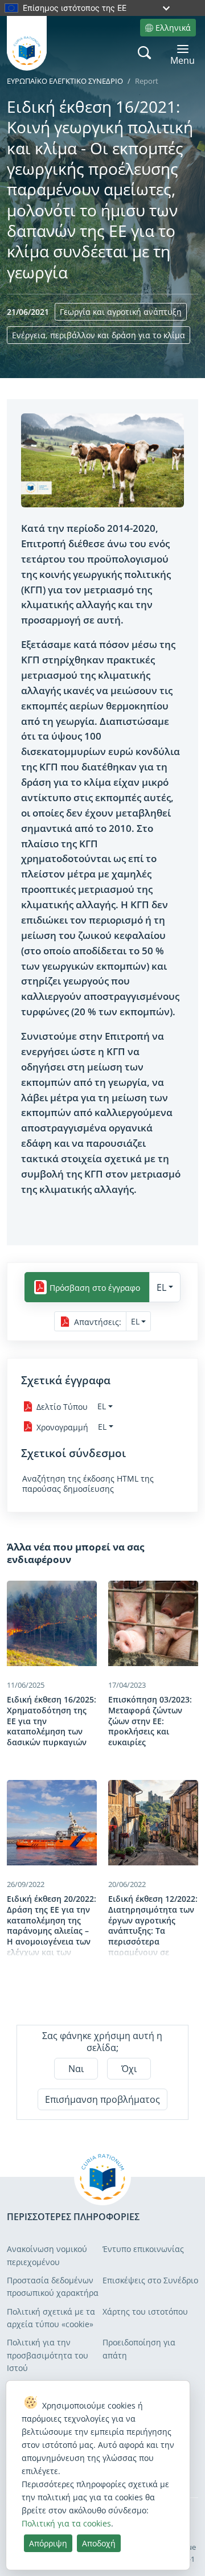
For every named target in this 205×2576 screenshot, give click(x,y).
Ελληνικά (173, 28)
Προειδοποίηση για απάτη (139, 2349)
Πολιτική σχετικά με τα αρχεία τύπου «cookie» (51, 2318)
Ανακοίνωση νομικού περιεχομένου (47, 2255)
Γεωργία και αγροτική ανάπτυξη (121, 312)
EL (161, 1287)
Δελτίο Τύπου (62, 1407)
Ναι (76, 2069)
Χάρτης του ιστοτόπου (145, 2312)
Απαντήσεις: (98, 1322)
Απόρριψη (48, 2543)
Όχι (129, 2069)
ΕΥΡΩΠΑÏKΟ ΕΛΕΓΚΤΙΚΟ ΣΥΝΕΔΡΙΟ (65, 81)
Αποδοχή (99, 2543)
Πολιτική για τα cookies (66, 2523)
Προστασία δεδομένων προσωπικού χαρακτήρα (53, 2286)
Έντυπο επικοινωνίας (143, 2249)
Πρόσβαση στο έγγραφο (95, 1287)
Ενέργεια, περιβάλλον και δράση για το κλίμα (99, 335)
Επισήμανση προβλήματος (102, 2099)
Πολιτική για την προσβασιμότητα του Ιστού (48, 2355)
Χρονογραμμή (62, 1427)
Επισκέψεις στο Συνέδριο (150, 2280)
